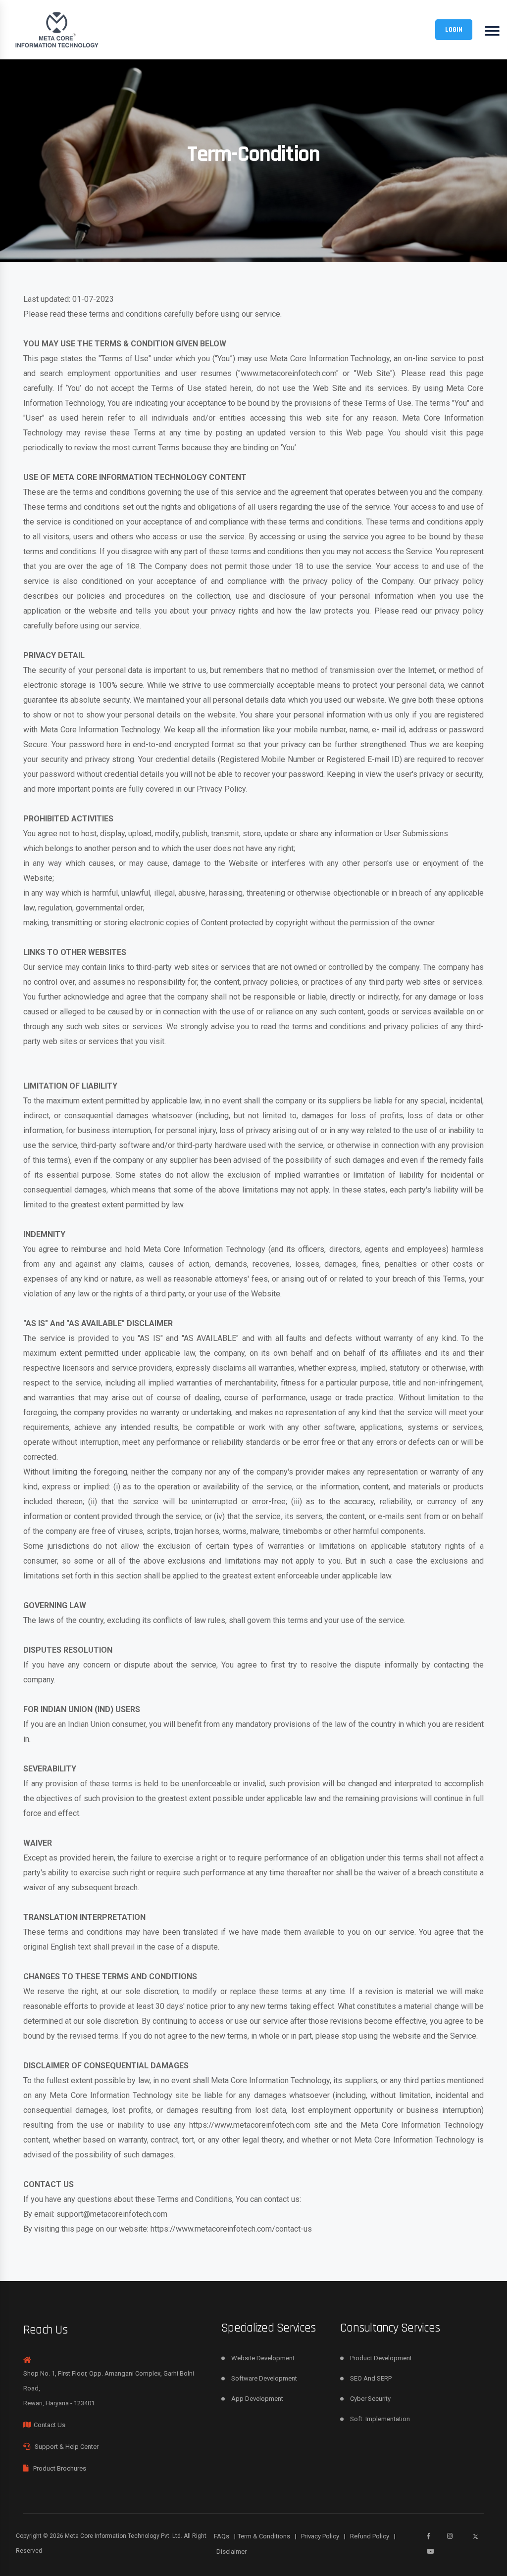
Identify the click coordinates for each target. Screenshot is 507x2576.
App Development (257, 2399)
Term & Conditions (267, 2536)
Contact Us (50, 2425)
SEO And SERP (371, 2378)
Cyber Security (370, 2399)
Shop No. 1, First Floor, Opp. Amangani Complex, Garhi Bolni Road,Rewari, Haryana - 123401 (109, 2388)
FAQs (225, 2536)
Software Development (264, 2378)
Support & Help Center (67, 2447)
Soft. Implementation (380, 2419)
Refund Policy (373, 2536)
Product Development (381, 2358)
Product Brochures (60, 2468)
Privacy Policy (221, 789)
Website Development (263, 2358)
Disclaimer (231, 2552)
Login (454, 30)
